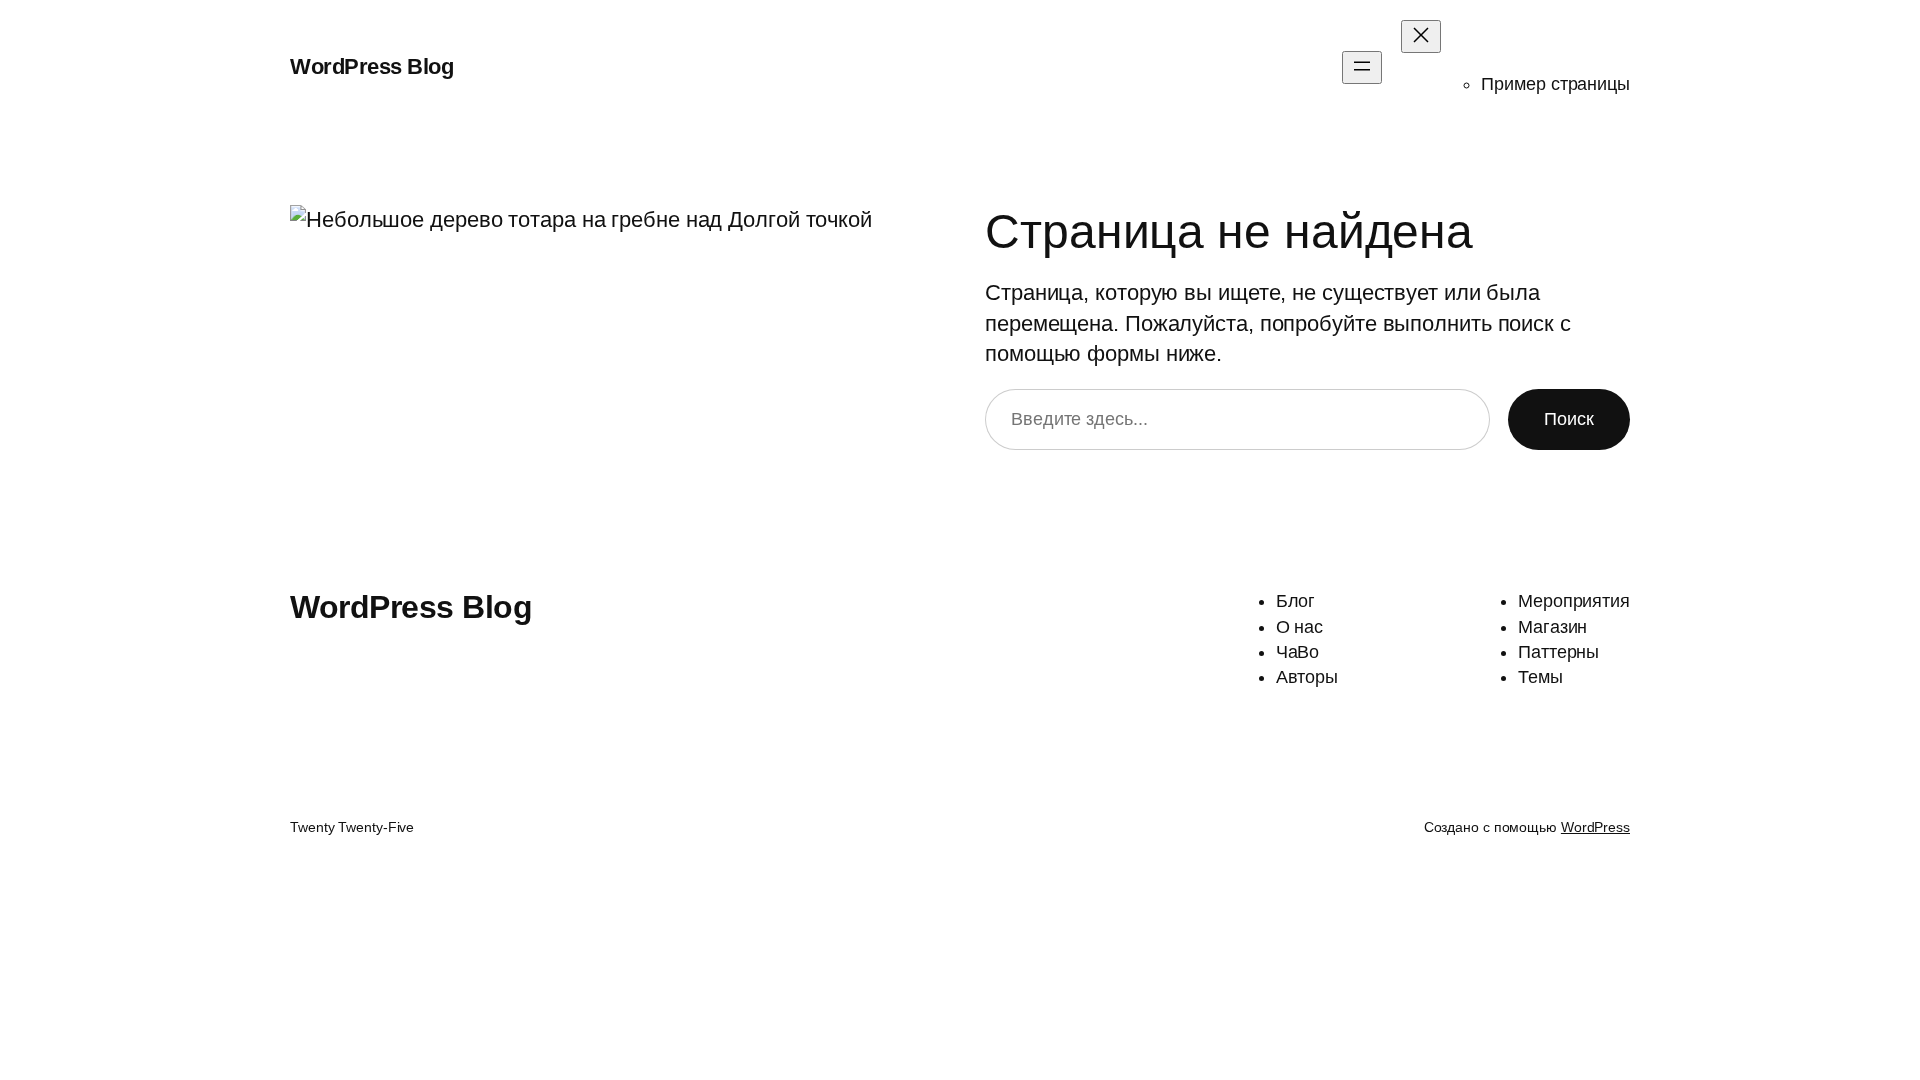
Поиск (1569, 419)
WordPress (1595, 827)
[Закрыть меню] (1421, 36)
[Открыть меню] (1362, 67)
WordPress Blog (371, 66)
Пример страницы (1555, 84)
